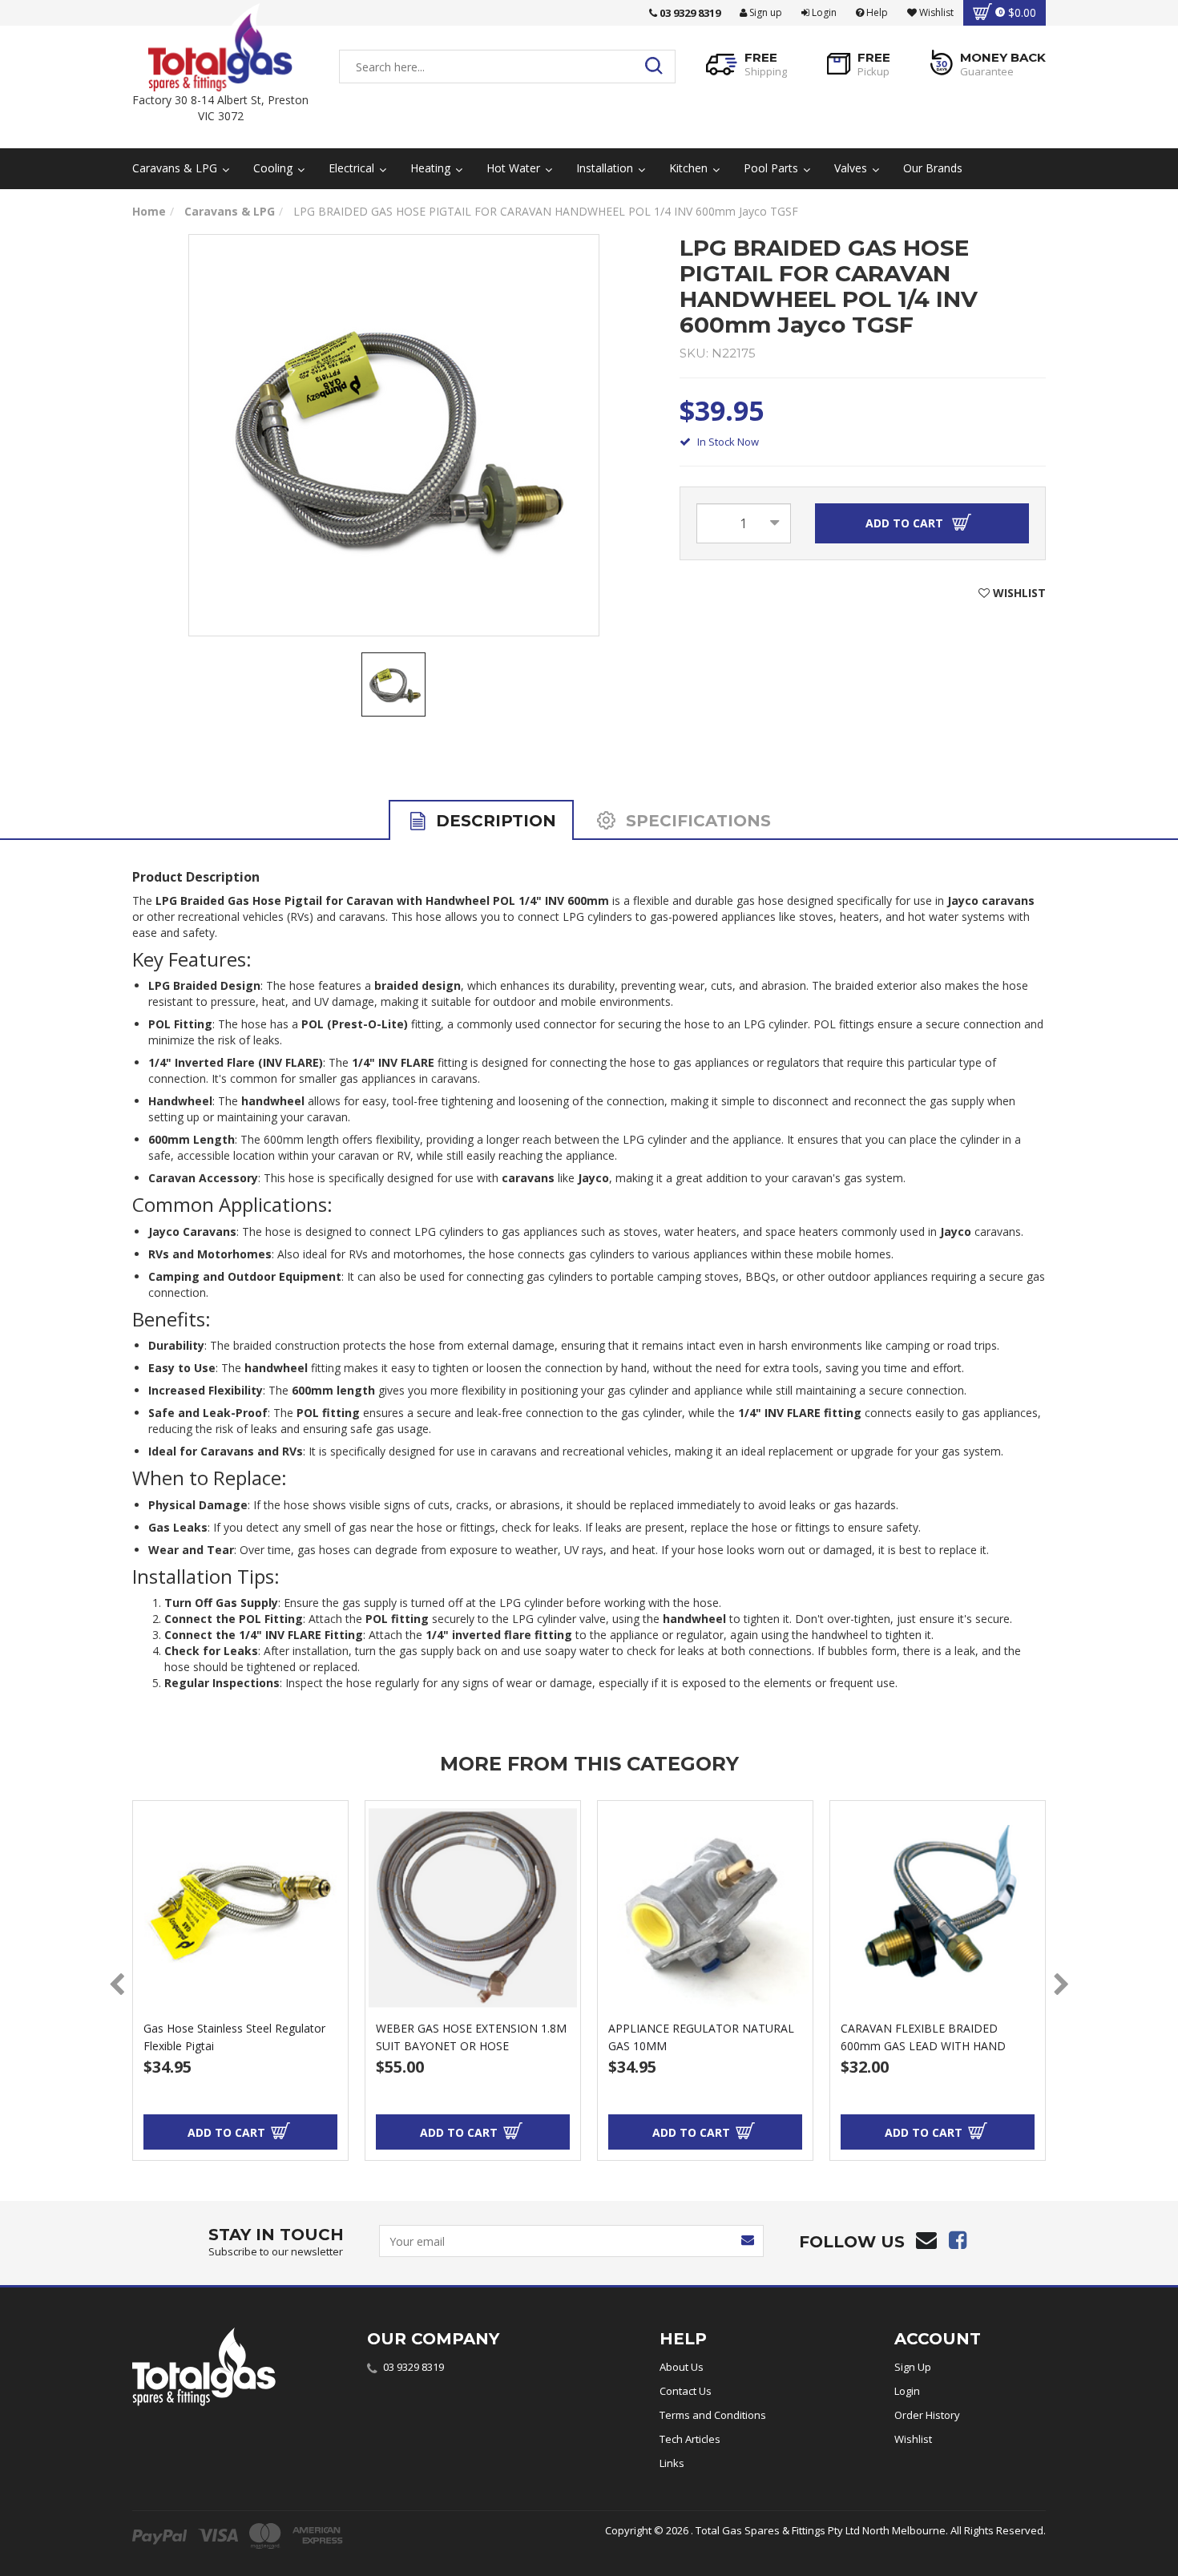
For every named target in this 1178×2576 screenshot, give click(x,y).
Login (823, 12)
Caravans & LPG (176, 168)
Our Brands (933, 168)
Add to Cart (906, 523)
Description (494, 821)
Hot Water (515, 168)
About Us (682, 2367)
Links (672, 2463)
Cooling (274, 168)
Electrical (353, 168)
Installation (606, 168)
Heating (432, 168)
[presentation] (117, 1985)
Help (876, 12)
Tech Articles (690, 2439)
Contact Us (686, 2391)
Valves (852, 168)
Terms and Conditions (713, 2415)
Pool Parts (773, 168)
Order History (927, 2415)
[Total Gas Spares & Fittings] (220, 48)
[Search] (658, 67)
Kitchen (690, 168)
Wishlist (913, 2439)
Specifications (696, 821)
